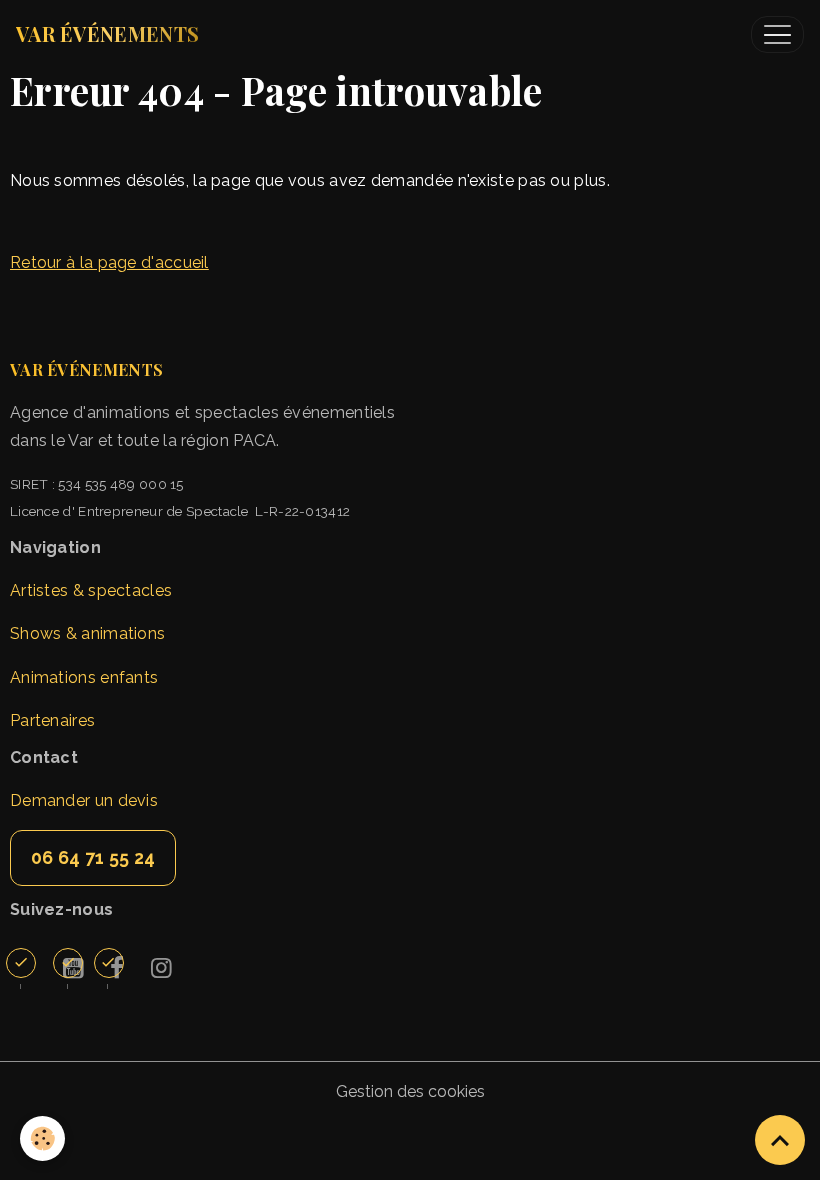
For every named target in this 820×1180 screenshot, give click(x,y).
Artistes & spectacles (91, 590)
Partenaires (52, 720)
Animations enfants (84, 677)
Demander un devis (84, 800)
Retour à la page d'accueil (109, 262)
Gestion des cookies (410, 1091)
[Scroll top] (780, 1140)
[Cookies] (42, 1138)
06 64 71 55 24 (93, 857)
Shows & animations (87, 633)
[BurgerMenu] (777, 34)
